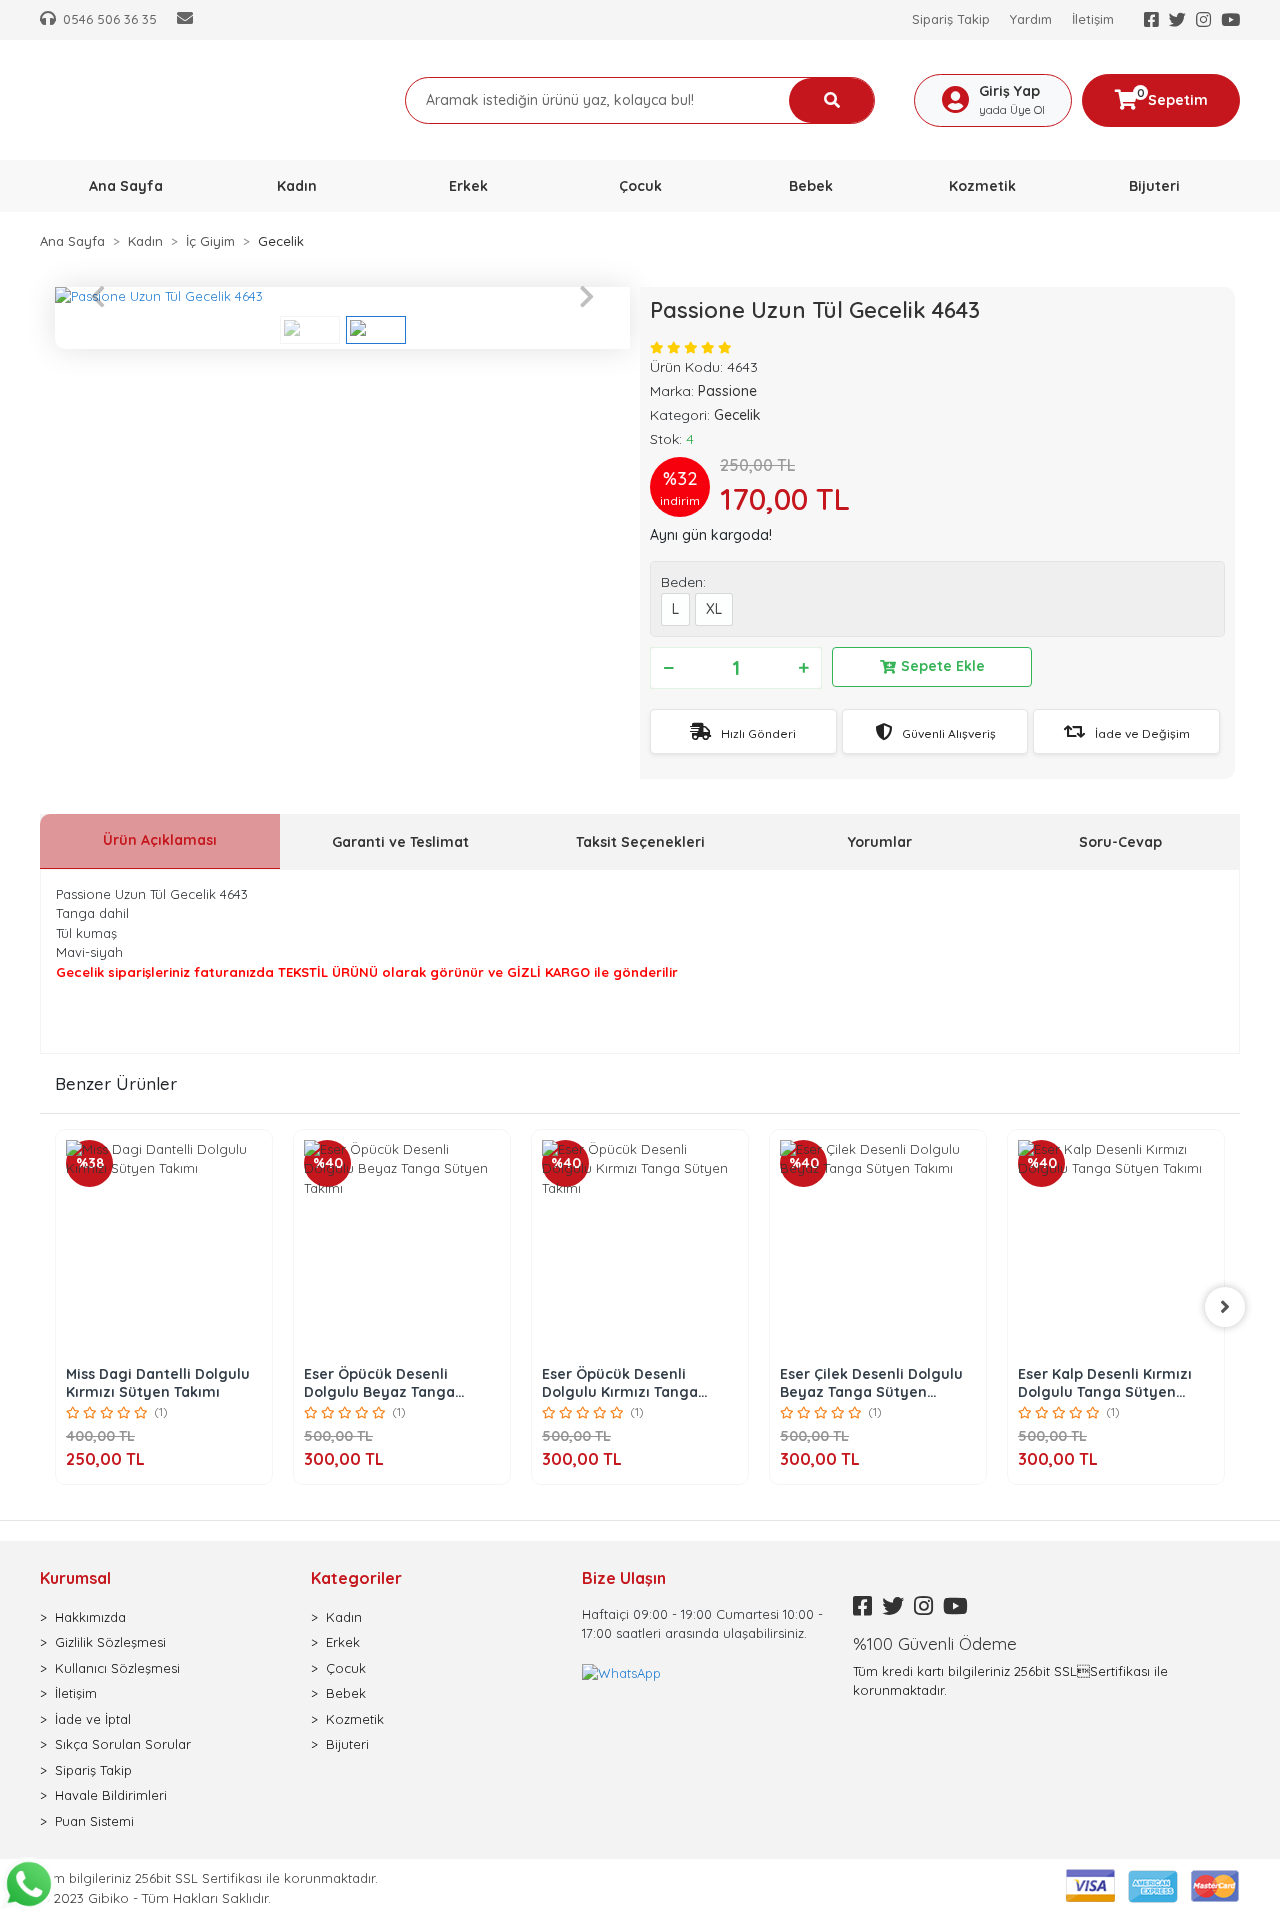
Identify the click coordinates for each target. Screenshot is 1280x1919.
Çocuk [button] (640, 186)
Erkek (343, 1642)
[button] (98, 297)
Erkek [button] (468, 186)
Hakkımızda (90, 1617)
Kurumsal (75, 1578)
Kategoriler (356, 1578)
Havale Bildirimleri (111, 1795)
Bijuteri (347, 1744)
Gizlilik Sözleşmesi (110, 1642)
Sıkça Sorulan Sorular (123, 1744)
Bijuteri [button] (1154, 186)
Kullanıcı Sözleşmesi (117, 1668)
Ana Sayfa (126, 186)
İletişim (1093, 19)
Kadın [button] (297, 186)
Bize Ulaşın (624, 1578)
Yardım (1031, 19)
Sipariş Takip (951, 19)
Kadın (344, 1617)
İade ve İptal (93, 1719)
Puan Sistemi (94, 1821)
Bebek (346, 1693)
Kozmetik (355, 1719)
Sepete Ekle (943, 666)
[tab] (160, 841)
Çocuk (346, 1668)
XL (714, 609)
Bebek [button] (811, 186)
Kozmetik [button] (982, 186)
